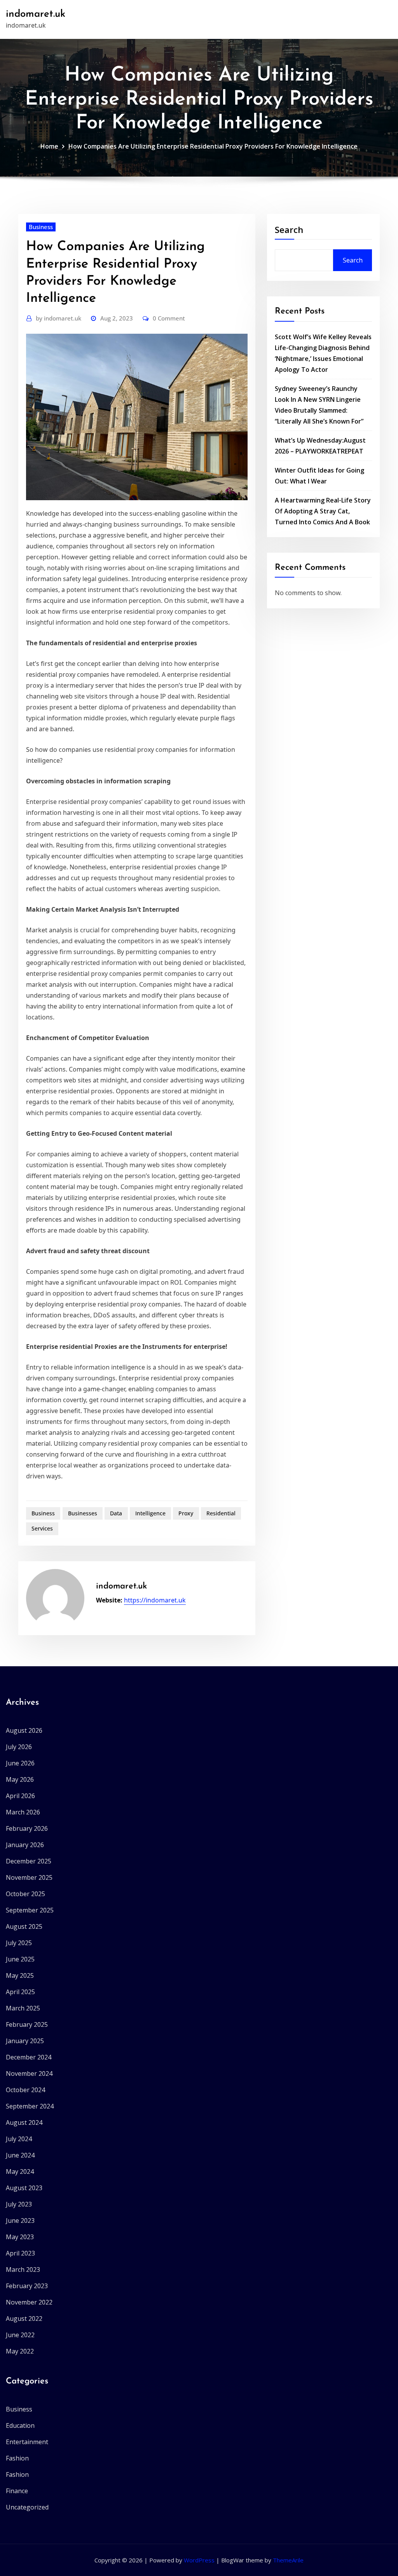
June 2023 (20, 2221)
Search (289, 229)
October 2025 (25, 1894)
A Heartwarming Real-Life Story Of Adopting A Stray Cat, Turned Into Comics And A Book (323, 511)
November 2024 (29, 2073)
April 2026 (20, 1796)
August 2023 (24, 2188)
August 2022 (24, 2319)
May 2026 (20, 1779)
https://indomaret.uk (155, 1600)
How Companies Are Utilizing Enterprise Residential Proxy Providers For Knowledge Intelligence (213, 146)
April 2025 (20, 1992)
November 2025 (29, 1877)
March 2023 (23, 2270)
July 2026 (19, 1747)
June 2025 (20, 1959)
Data (116, 1513)
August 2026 (24, 1730)
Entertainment (27, 2442)
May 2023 (20, 2237)
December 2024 (29, 2057)
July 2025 (19, 1943)
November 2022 (29, 2302)
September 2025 (30, 1910)
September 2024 (30, 2106)
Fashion (17, 2458)
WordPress (199, 2560)
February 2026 (27, 1828)
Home (49, 146)
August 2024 (24, 2122)
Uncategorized (27, 2507)
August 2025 (24, 1926)
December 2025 (29, 1861)
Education (20, 2425)
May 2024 (20, 2171)
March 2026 (23, 1812)
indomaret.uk (36, 14)
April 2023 (20, 2253)
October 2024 (25, 2090)
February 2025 (27, 2024)
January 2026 (25, 1845)
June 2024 (20, 2155)
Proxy (186, 1513)
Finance (17, 2491)
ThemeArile (288, 2560)
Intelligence (150, 1513)
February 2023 (27, 2286)
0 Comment (169, 318)
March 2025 (23, 2008)
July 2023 (19, 2204)
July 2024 (19, 2139)
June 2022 (20, 2335)
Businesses (83, 1513)
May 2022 (20, 2351)
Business (41, 227)
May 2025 (20, 1975)
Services (42, 1528)
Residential (221, 1513)
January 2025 (25, 2041)
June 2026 (20, 1763)
